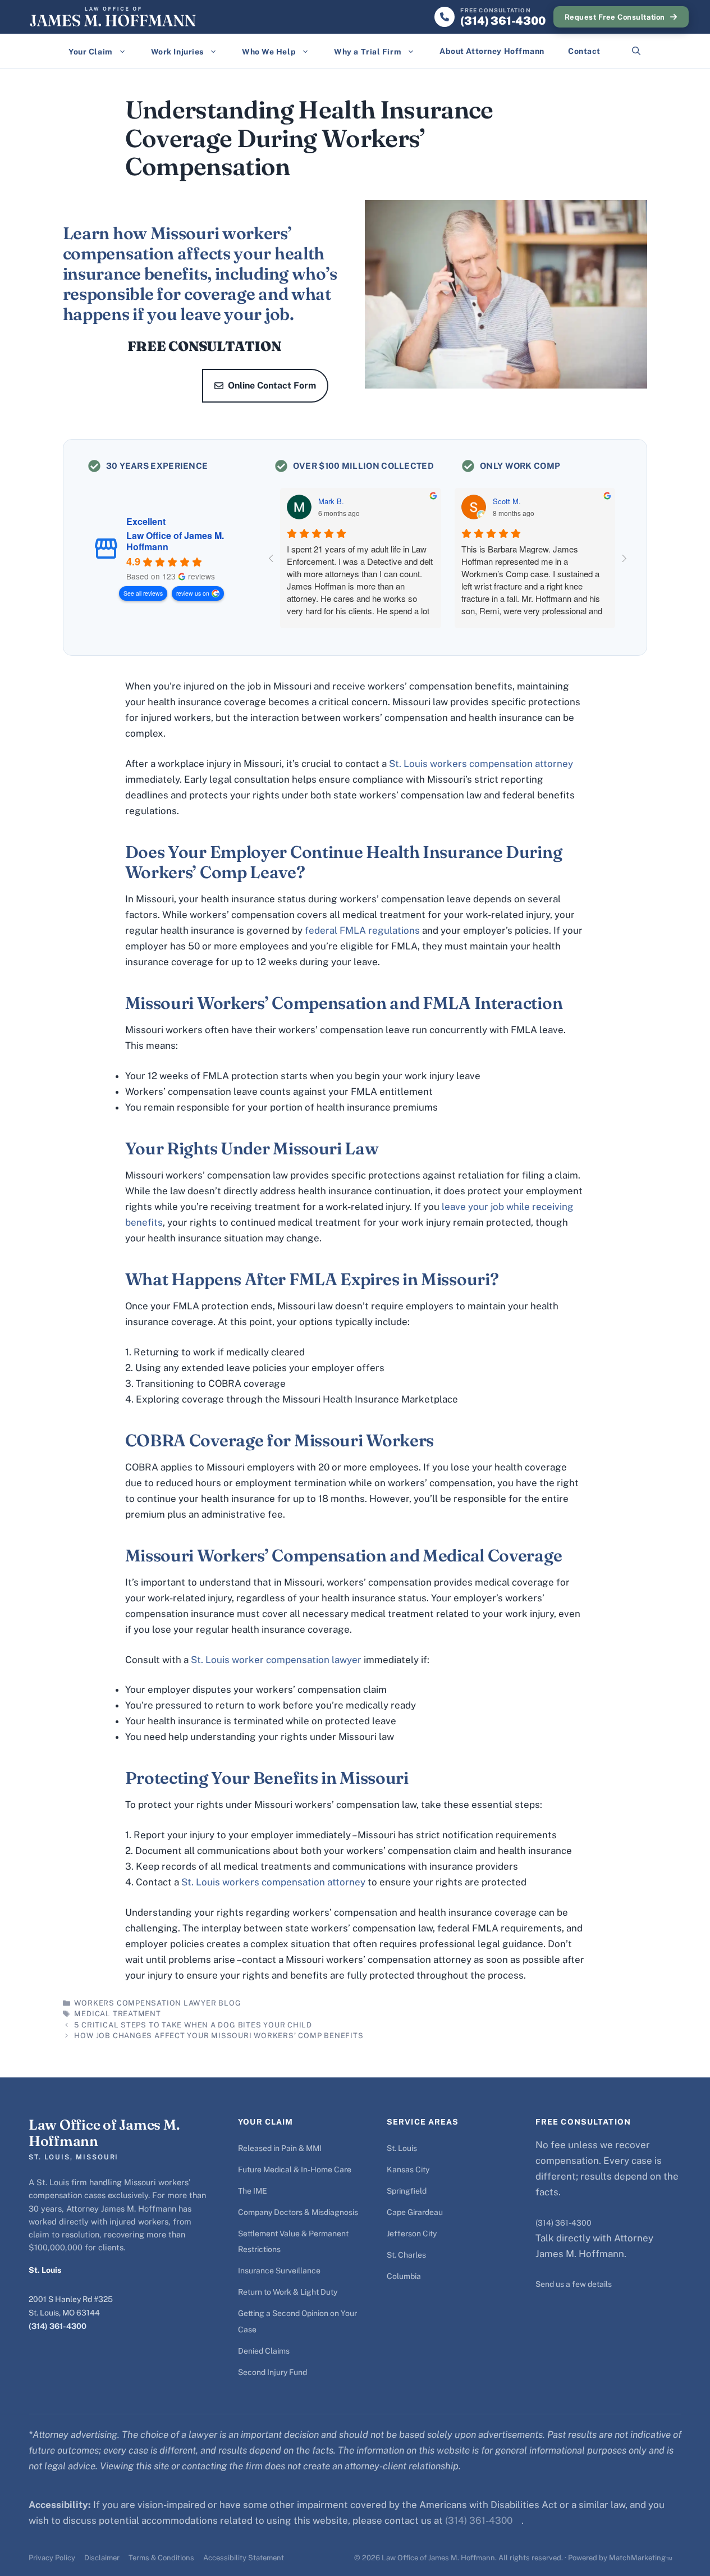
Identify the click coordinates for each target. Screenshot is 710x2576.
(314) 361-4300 (58, 2326)
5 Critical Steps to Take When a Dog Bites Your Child (193, 2025)
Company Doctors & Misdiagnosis (298, 2212)
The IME (253, 2191)
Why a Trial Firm (368, 52)
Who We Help (269, 52)
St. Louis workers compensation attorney (481, 764)
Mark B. (331, 501)
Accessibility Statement (244, 2558)
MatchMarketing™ (641, 2558)
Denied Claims (264, 2351)
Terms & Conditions (161, 2558)
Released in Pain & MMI (280, 2148)
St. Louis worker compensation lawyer (276, 1660)
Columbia (404, 2276)
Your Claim (91, 52)
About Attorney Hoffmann (492, 51)
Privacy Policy (52, 2558)
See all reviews (143, 593)
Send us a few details (574, 2284)
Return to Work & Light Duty (288, 2292)
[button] (636, 51)
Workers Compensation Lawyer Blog (157, 2003)
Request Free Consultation (615, 17)
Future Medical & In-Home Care (295, 2169)
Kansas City (408, 2169)
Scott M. (507, 501)
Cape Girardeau (415, 2212)
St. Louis (402, 2148)
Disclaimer (102, 2558)
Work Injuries (177, 52)
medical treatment (117, 2014)
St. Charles (406, 2255)
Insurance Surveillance (279, 2271)
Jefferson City (412, 2234)
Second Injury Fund (272, 2372)
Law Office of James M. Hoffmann (175, 541)
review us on (193, 593)
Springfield (407, 2191)
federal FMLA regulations (362, 930)
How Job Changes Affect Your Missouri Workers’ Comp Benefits (219, 2036)
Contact (584, 51)
